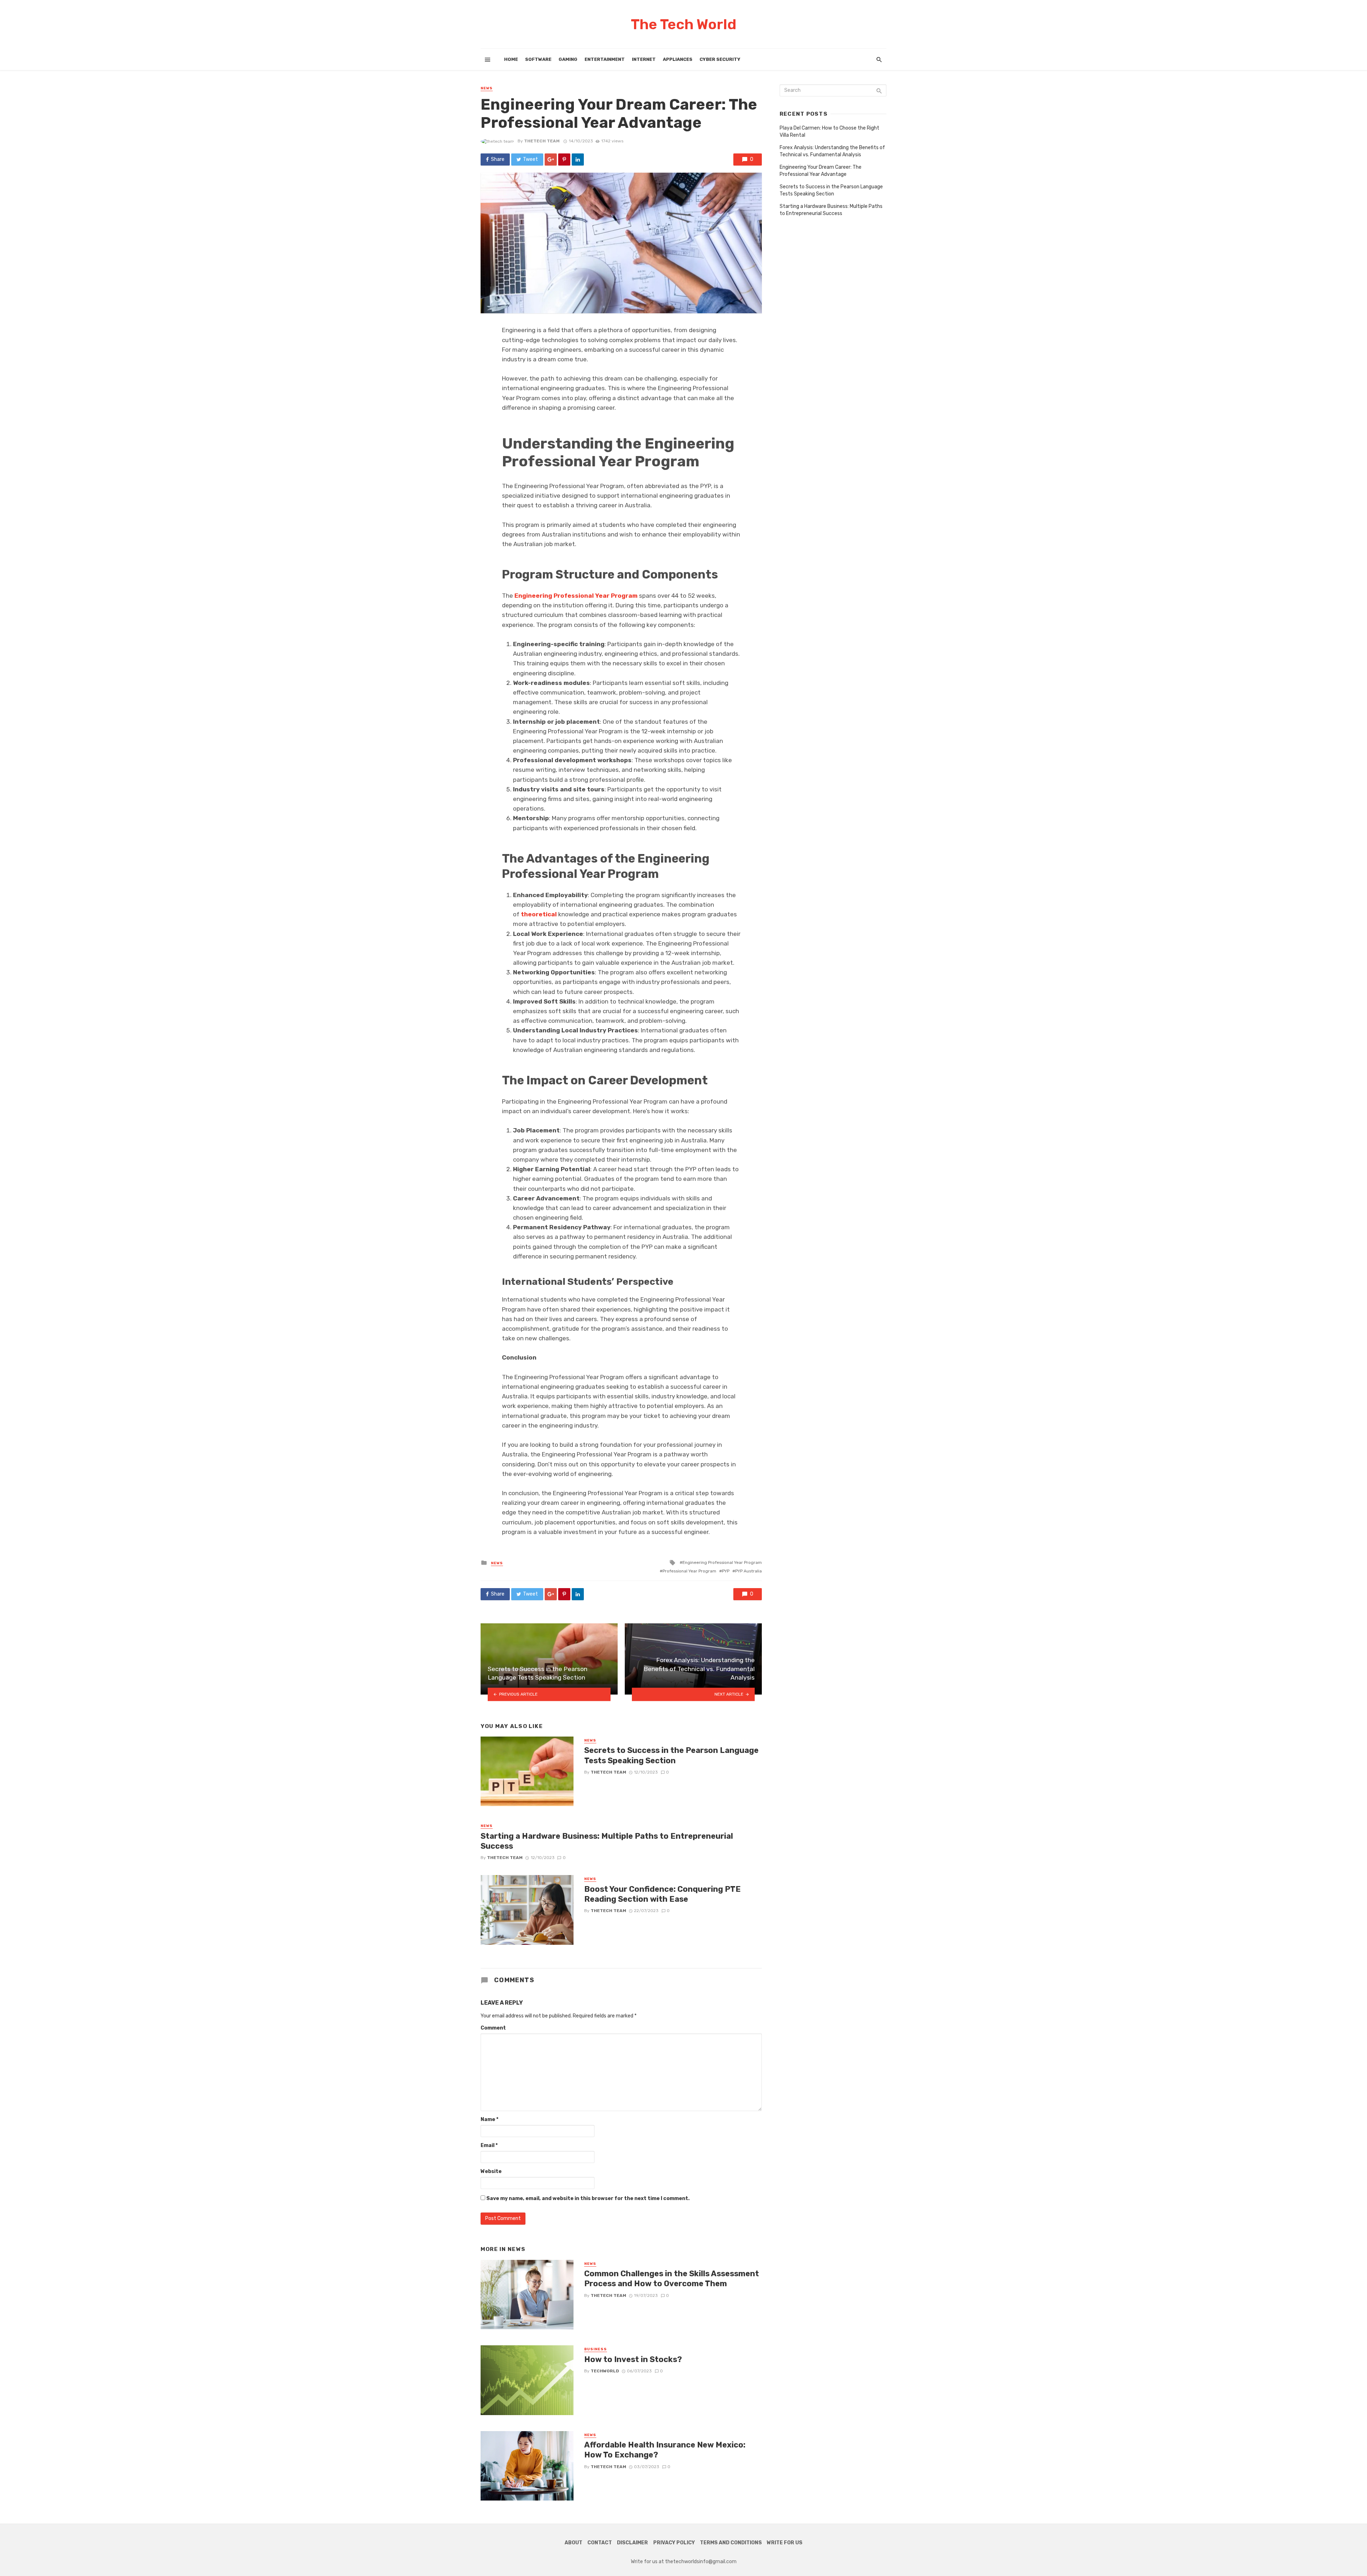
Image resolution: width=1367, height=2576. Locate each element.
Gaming (568, 59)
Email (489, 2145)
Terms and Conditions (731, 2543)
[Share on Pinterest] (564, 159)
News (487, 88)
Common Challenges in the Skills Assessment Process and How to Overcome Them (672, 2279)
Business (596, 2349)
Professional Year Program (689, 1571)
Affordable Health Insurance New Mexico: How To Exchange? (665, 2450)
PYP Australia (748, 1571)
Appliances (678, 59)
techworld (605, 2371)
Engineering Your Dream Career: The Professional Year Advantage (821, 171)
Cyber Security (720, 59)
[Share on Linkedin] (578, 159)
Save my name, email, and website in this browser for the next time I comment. (588, 2198)
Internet (644, 59)
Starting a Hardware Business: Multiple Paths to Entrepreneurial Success (607, 1841)
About (573, 2543)
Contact (600, 2543)
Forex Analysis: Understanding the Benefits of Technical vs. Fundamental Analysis (832, 151)
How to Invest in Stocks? (633, 2359)
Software (538, 59)
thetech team (542, 141)
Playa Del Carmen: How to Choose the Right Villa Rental (829, 132)
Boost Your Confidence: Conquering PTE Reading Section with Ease (662, 1894)
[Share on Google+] (551, 159)
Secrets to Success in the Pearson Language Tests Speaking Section (671, 1755)
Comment (493, 2028)
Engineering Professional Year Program (722, 1562)
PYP (726, 1571)
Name (489, 2119)
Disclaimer (632, 2543)
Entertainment (605, 59)
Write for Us (785, 2543)
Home (511, 59)
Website (491, 2171)
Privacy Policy (674, 2543)
